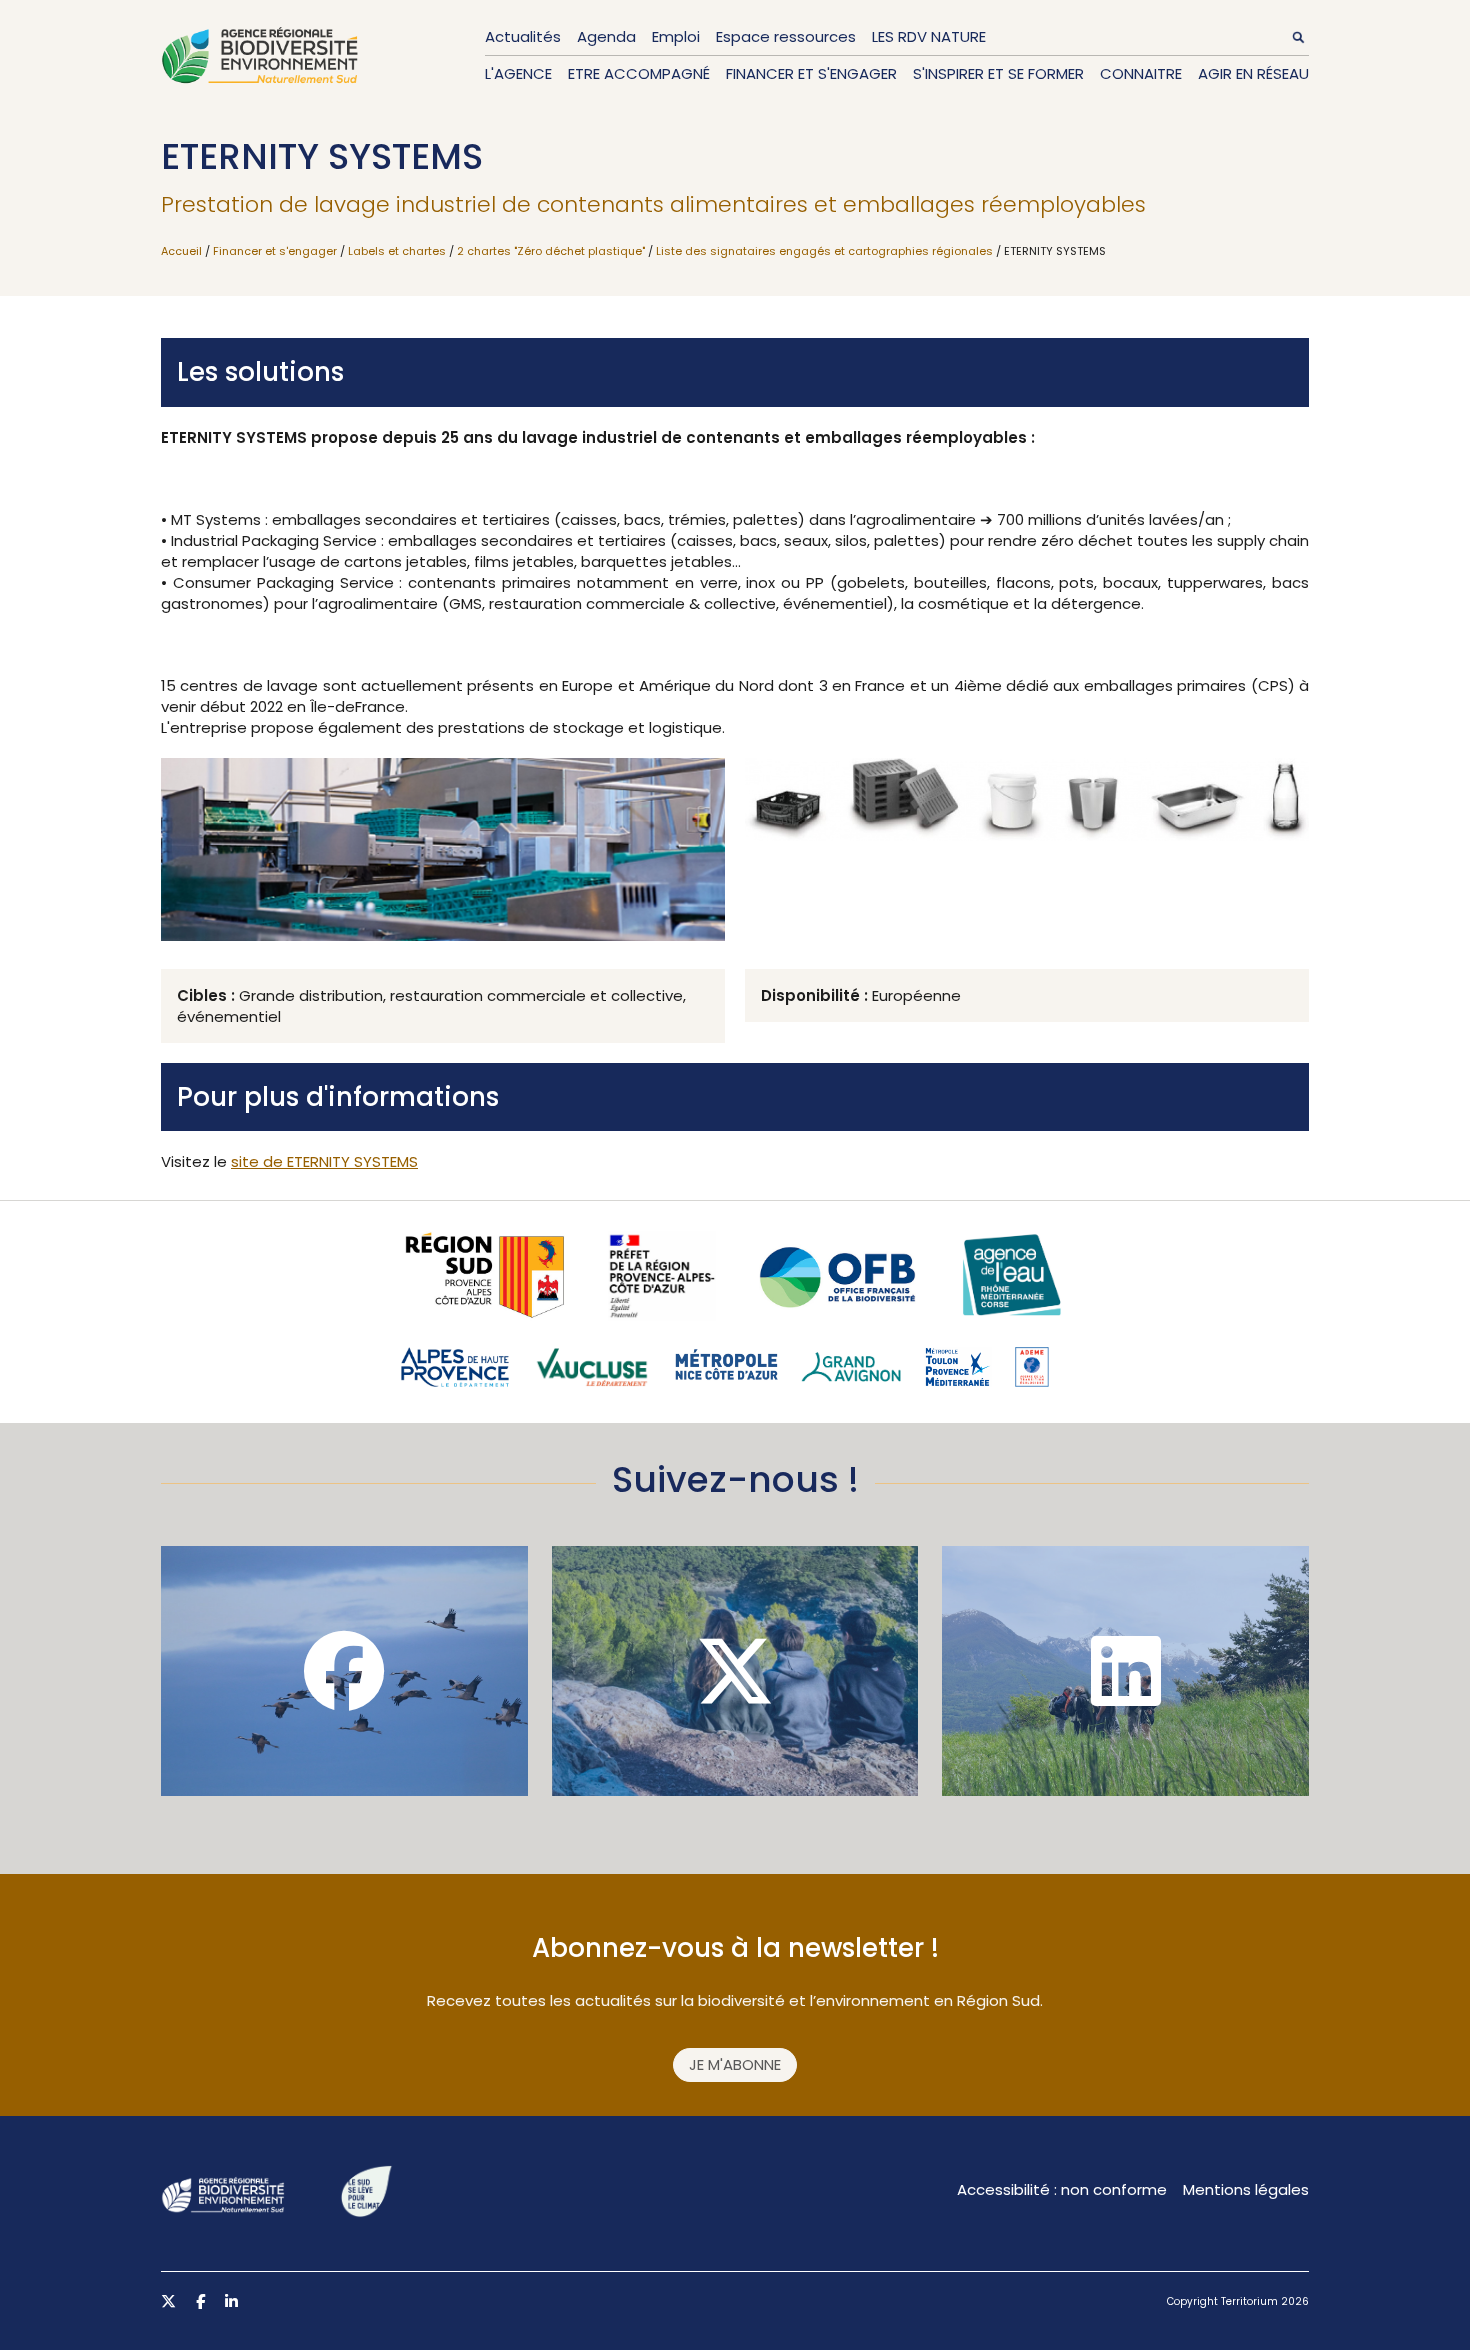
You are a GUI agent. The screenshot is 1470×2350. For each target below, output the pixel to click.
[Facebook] (344, 1671)
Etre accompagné (639, 73)
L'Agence (518, 73)
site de (324, 1161)
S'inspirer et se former (998, 73)
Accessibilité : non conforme (1062, 2189)
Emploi (676, 36)
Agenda (606, 36)
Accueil (181, 251)
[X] (735, 1671)
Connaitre (1141, 73)
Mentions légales (1246, 2189)
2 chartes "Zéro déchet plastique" (551, 251)
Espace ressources (786, 36)
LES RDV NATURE (929, 36)
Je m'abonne (735, 2064)
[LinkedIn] (1125, 1671)
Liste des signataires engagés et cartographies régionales (824, 251)
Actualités (523, 36)
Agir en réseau (1253, 73)
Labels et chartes (397, 251)
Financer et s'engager (811, 73)
